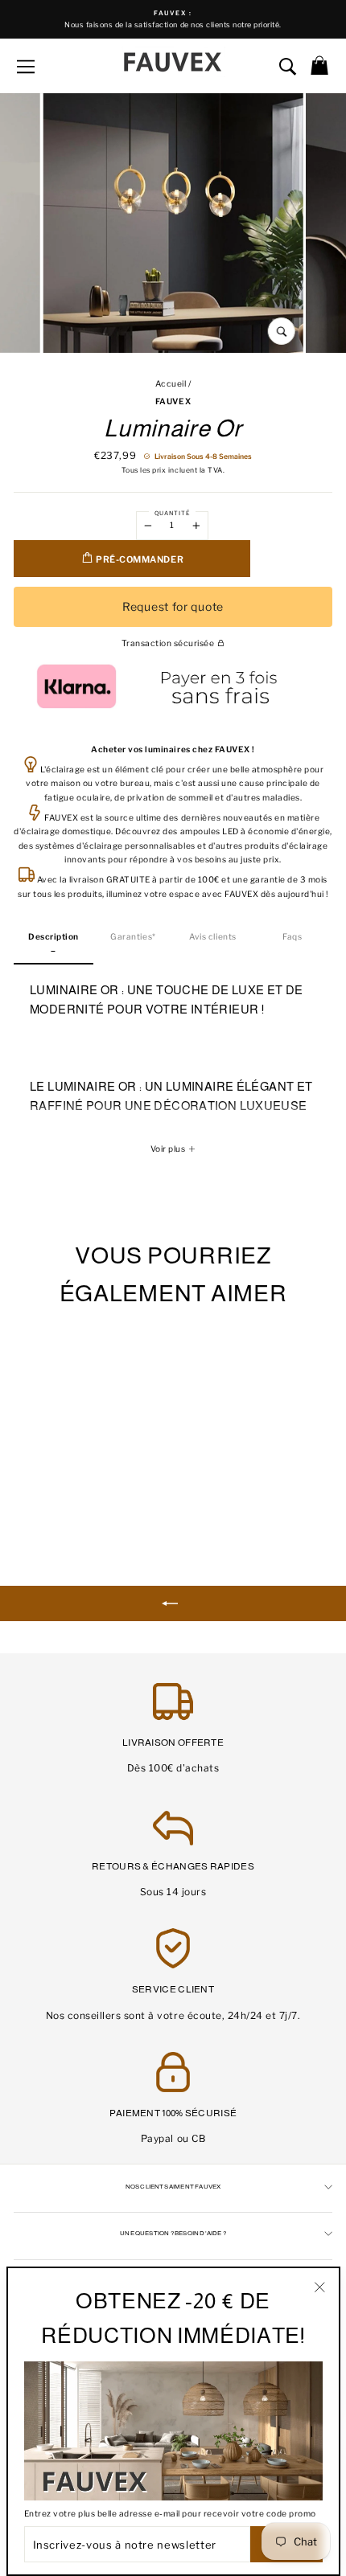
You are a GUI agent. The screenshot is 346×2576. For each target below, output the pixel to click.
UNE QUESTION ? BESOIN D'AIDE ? (173, 2233)
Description (54, 937)
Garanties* (133, 937)
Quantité (172, 513)
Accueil (171, 384)
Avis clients (212, 937)
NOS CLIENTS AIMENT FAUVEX (173, 2187)
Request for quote (173, 606)
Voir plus (169, 1149)
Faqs (292, 937)
